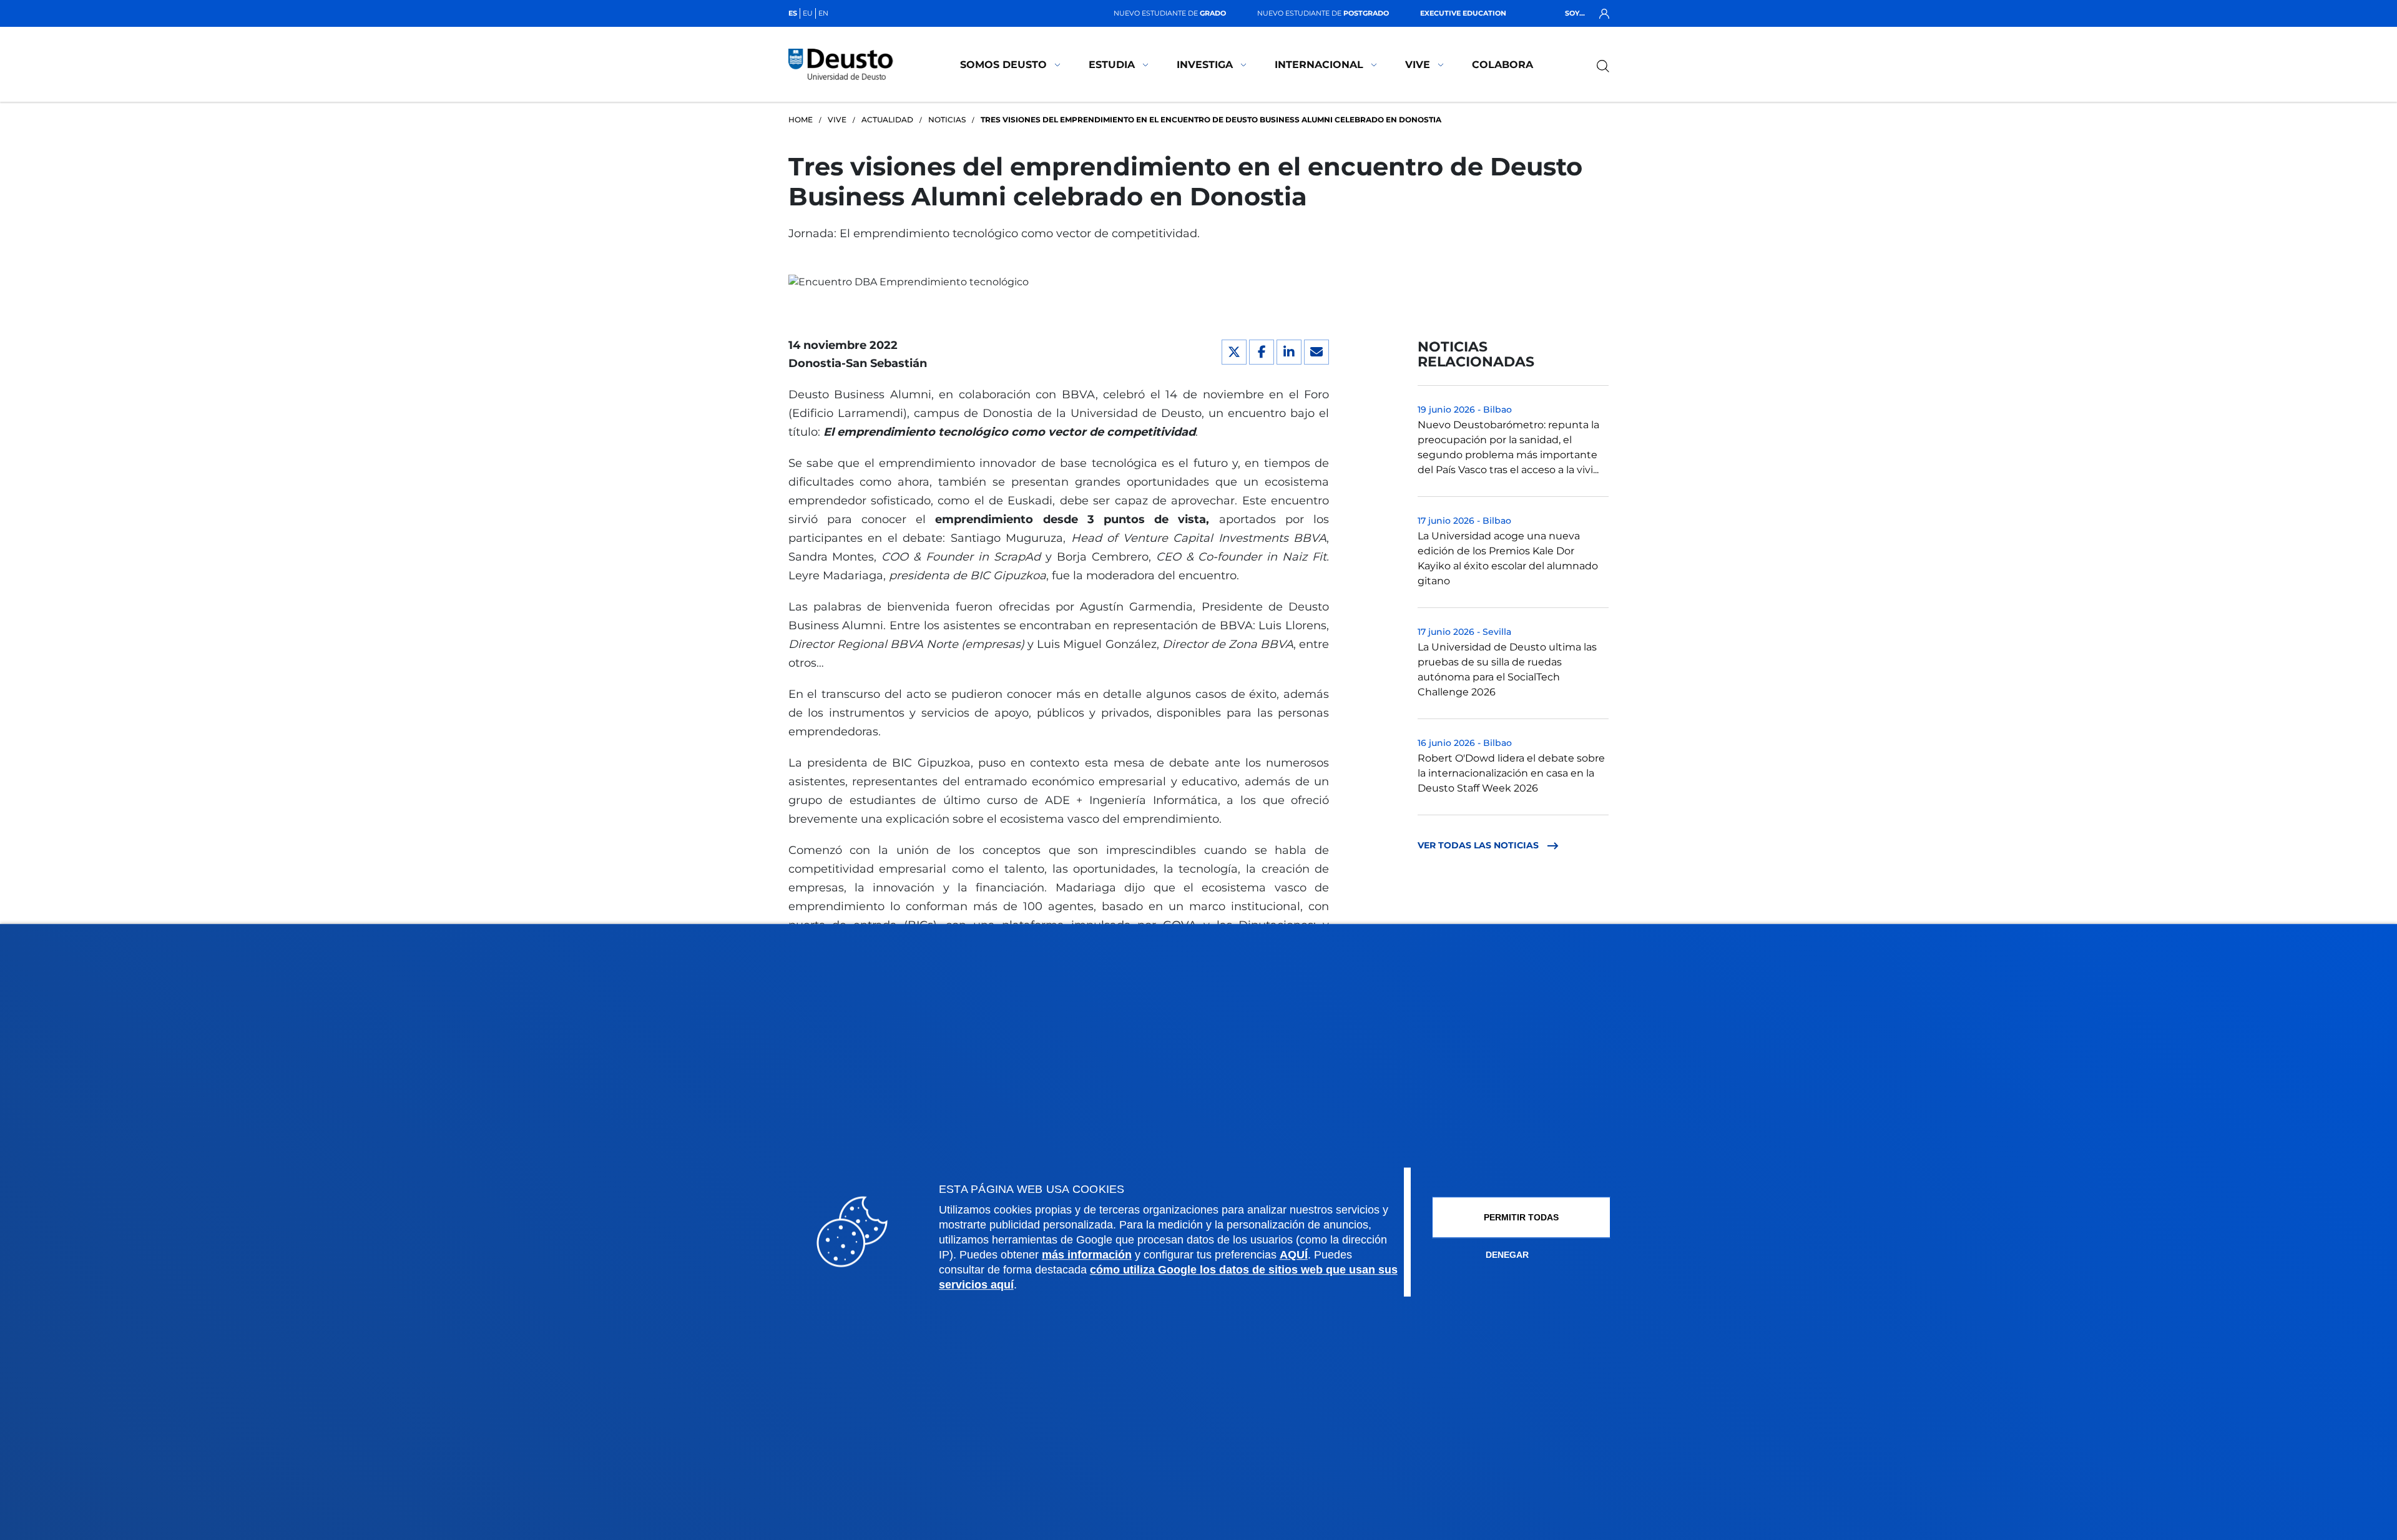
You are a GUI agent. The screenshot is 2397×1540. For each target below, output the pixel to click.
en (823, 13)
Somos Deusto (1003, 65)
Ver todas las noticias (1479, 845)
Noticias (947, 120)
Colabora (1502, 65)
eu (808, 13)
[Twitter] (1234, 352)
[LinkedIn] (1289, 352)
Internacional (1319, 65)
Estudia (1112, 65)
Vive (1418, 65)
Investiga (1205, 65)
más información (1087, 1255)
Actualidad (887, 120)
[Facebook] (1262, 352)
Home (801, 120)
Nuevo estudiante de (1170, 13)
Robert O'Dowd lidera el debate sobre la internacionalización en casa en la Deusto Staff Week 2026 (1511, 773)
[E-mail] (1316, 352)
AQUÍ (1294, 1255)
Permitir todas (1521, 1217)
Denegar (1507, 1255)
